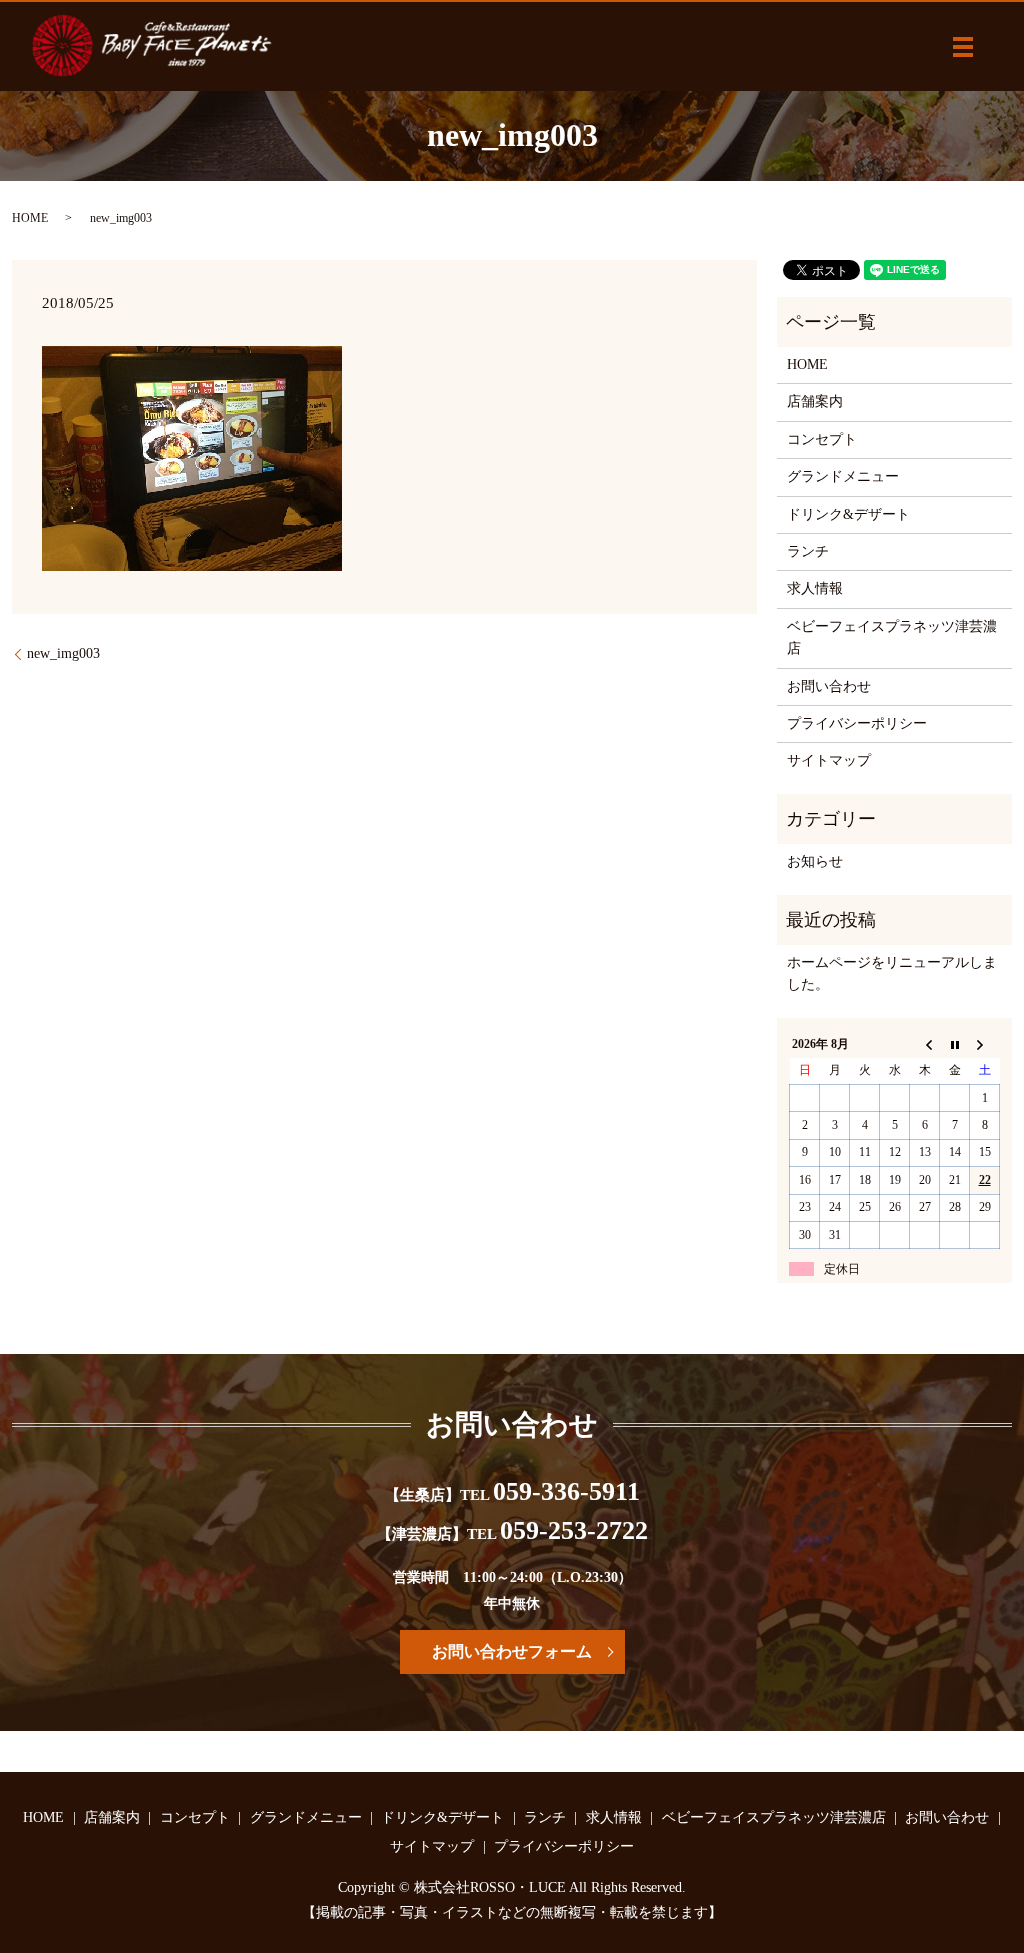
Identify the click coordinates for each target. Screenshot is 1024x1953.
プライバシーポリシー (857, 723)
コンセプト (822, 439)
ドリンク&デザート (848, 514)
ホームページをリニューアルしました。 (892, 973)
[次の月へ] (985, 1044)
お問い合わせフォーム (512, 1651)
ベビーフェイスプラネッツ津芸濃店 (892, 637)
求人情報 (815, 588)
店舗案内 (815, 401)
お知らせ (815, 861)
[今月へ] (955, 1044)
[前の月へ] (925, 1044)
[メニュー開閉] (963, 47)
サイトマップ (829, 760)
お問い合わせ (829, 686)
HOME (30, 218)
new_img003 (63, 653)
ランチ (808, 551)
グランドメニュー (843, 476)
